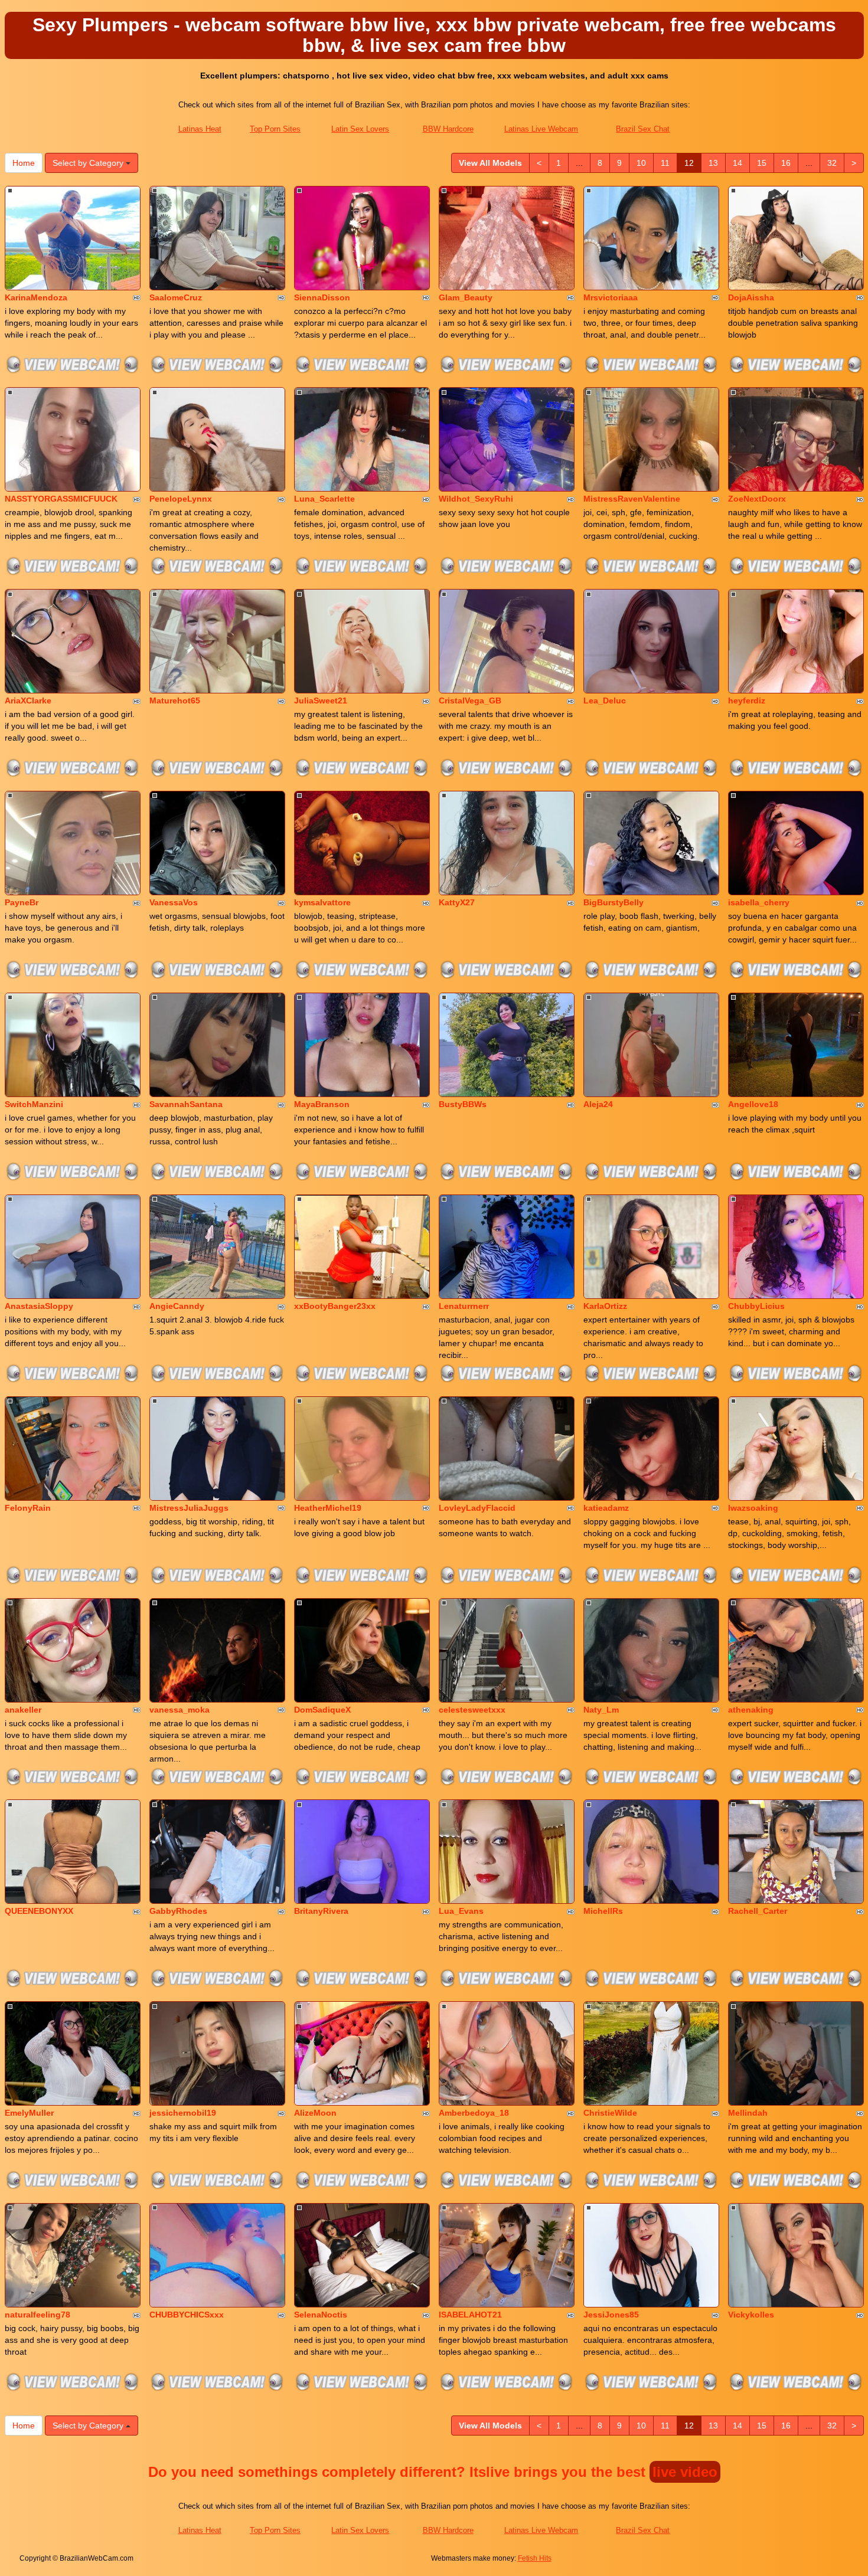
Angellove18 (753, 1104)
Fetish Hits (535, 2558)
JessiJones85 (611, 2315)
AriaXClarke (28, 701)
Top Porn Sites (275, 129)
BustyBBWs (463, 1104)
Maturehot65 (175, 701)
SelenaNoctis (321, 2315)
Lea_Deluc (605, 701)
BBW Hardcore (448, 129)
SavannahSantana (186, 1104)
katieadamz (606, 1508)
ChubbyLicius (756, 1306)
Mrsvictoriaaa (611, 297)
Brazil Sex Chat (643, 129)
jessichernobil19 (183, 2113)
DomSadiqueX (322, 1710)
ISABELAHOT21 (470, 2315)
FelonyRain (28, 1508)
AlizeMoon (315, 2113)
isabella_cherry (759, 902)
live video (685, 2472)
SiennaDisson (322, 297)
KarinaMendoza (36, 297)
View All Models (490, 163)
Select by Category (89, 163)
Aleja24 (598, 1104)
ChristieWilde (610, 2113)
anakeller (23, 1710)
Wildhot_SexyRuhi (476, 499)
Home (24, 163)
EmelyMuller (29, 2113)
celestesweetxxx (472, 1710)
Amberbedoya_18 (474, 2113)
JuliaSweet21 (321, 701)
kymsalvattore (322, 902)
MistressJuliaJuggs (189, 1508)
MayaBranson (322, 1104)
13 (713, 163)
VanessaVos (174, 902)
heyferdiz (747, 701)
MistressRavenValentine (632, 499)
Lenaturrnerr (464, 1306)
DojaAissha (751, 297)
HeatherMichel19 (328, 1508)
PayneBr (22, 902)
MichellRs (603, 1911)
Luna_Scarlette (324, 499)
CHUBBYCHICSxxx (187, 2315)
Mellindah (748, 2113)
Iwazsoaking (753, 1508)
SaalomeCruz (176, 297)
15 (762, 163)
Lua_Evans (461, 1911)
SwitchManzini (34, 1104)
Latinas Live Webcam (541, 129)
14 (738, 163)
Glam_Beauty (466, 297)
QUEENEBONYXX (39, 1911)
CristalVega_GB (470, 701)
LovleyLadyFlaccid (477, 1508)
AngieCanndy (177, 1306)
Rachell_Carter (758, 1911)
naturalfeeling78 (37, 2315)
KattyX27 (457, 902)
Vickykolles (751, 2315)
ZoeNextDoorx (757, 499)
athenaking (751, 1710)
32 (832, 163)
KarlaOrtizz (605, 1306)
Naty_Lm (601, 1710)
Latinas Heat (200, 129)
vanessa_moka (180, 1710)
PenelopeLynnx (181, 499)
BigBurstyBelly (614, 902)
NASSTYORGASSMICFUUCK (61, 499)
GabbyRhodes (178, 1911)
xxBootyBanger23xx (335, 1306)
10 (641, 163)
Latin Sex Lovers (360, 129)
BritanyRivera (321, 1911)
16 (786, 163)
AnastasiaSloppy (39, 1306)
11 (665, 163)
